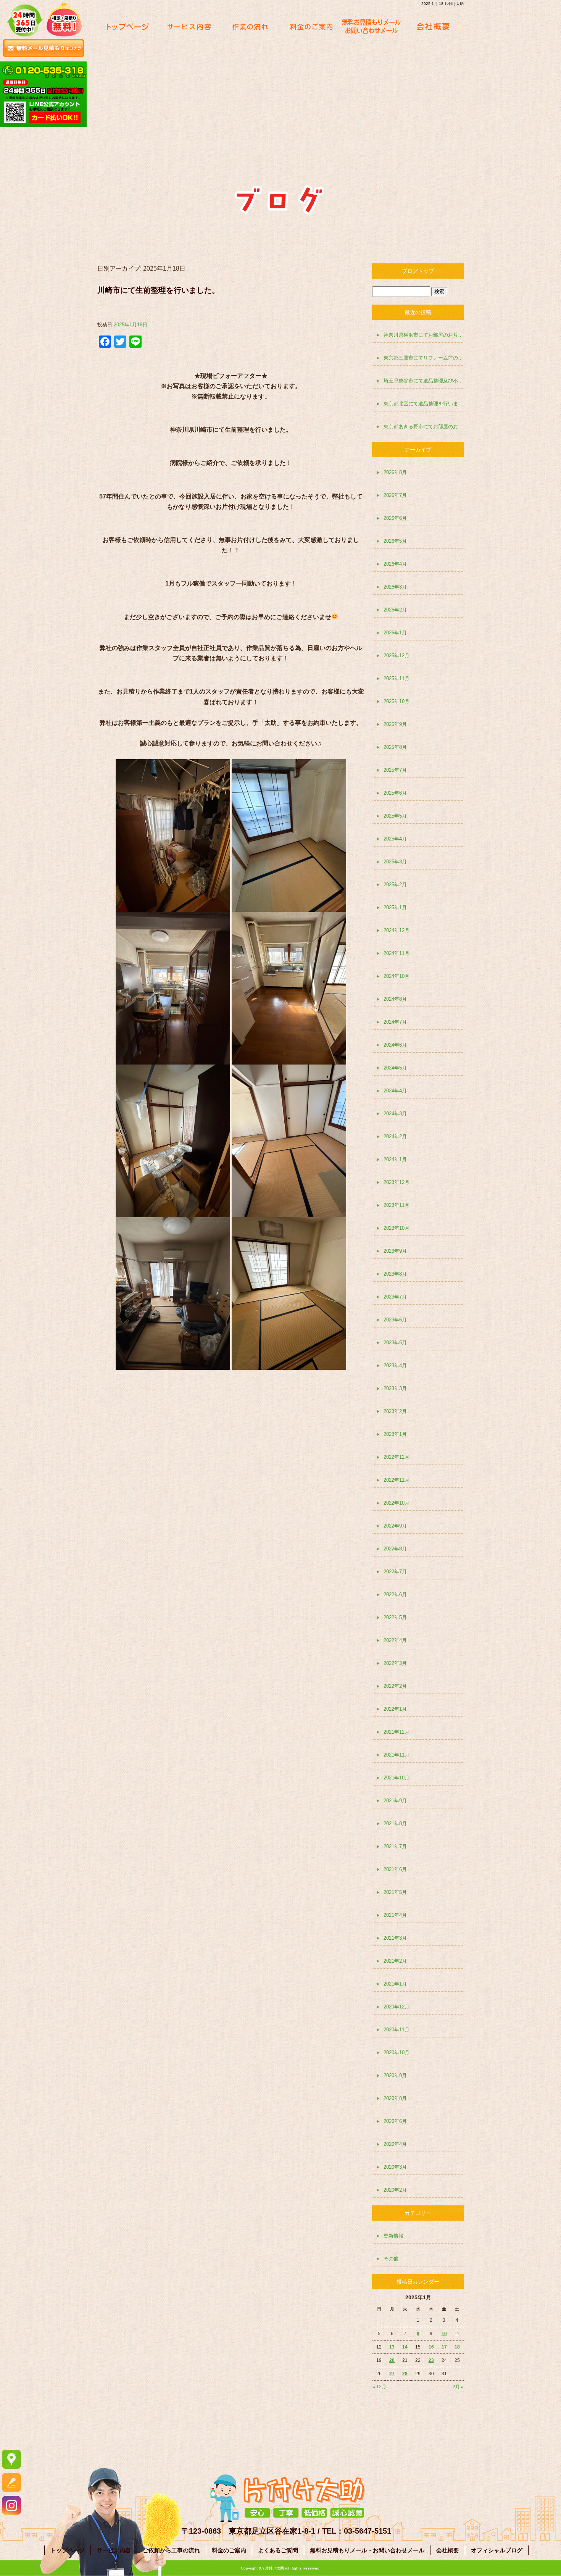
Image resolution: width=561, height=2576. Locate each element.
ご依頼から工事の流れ (250, 27)
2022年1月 (395, 1709)
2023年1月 (395, 1434)
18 (457, 2347)
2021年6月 (395, 1869)
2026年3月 (395, 587)
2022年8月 (395, 1549)
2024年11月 (397, 953)
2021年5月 (395, 1892)
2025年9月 (395, 724)
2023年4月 (395, 1365)
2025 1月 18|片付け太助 (443, 4)
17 (444, 2347)
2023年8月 (395, 1274)
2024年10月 (397, 976)
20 (392, 2360)
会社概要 (433, 27)
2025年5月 (395, 816)
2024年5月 (395, 1068)
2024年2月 (395, 1136)
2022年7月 (395, 1572)
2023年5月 (395, 1343)
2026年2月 (395, 610)
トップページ (128, 27)
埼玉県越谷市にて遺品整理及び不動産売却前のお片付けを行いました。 (424, 381)
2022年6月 (395, 1594)
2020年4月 (395, 2144)
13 (392, 2347)
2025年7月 (395, 770)
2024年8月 (395, 999)
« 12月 (379, 2387)
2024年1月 (395, 1159)
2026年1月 (395, 633)
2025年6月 (395, 793)
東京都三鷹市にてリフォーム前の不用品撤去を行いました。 (424, 358)
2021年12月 (397, 1732)
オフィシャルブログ (497, 2550)
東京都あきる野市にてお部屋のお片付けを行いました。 (424, 427)
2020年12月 (397, 2007)
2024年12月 (397, 930)
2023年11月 (397, 1205)
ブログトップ (418, 271)
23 (431, 2360)
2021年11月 (397, 1755)
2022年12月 (397, 1457)
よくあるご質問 (278, 2550)
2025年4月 (395, 839)
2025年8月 (395, 747)
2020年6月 (395, 2121)
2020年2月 (395, 2190)
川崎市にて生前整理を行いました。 (158, 290)
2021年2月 (395, 1961)
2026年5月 (395, 541)
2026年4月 (395, 564)
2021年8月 (395, 1824)
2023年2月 (395, 1411)
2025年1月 (395, 907)
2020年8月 (395, 2098)
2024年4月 (395, 1091)
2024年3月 (395, 1114)
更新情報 (393, 2236)
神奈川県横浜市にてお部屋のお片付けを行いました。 (424, 335)
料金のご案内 (311, 27)
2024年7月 (395, 1022)
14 (405, 2347)
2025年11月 (397, 678)
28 (405, 2374)
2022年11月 (397, 1480)
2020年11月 (397, 2030)
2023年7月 (395, 1297)
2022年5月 (395, 1617)
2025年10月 (397, 701)
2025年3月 (395, 862)
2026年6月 (395, 518)
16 (431, 2347)
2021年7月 (395, 1846)
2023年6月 (395, 1320)
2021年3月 (395, 1938)
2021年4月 (395, 1915)
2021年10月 (397, 1778)
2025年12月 (397, 656)
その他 (391, 2259)
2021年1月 (395, 1984)
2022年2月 (395, 1686)
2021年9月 (395, 1801)
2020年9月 (395, 2075)
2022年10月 (397, 1503)
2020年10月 (397, 2053)
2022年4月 (395, 1640)
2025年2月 (395, 885)
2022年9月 (395, 1526)
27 (392, 2374)
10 (444, 2334)
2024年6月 (395, 1045)
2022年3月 (395, 1663)
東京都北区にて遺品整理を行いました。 (424, 404)
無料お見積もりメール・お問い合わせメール (372, 27)
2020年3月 (395, 2167)
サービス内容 (189, 27)
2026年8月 (395, 472)
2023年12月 (397, 1182)
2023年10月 (397, 1228)
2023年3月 (395, 1388)
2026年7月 (395, 495)
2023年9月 (395, 1251)
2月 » (458, 2387)
